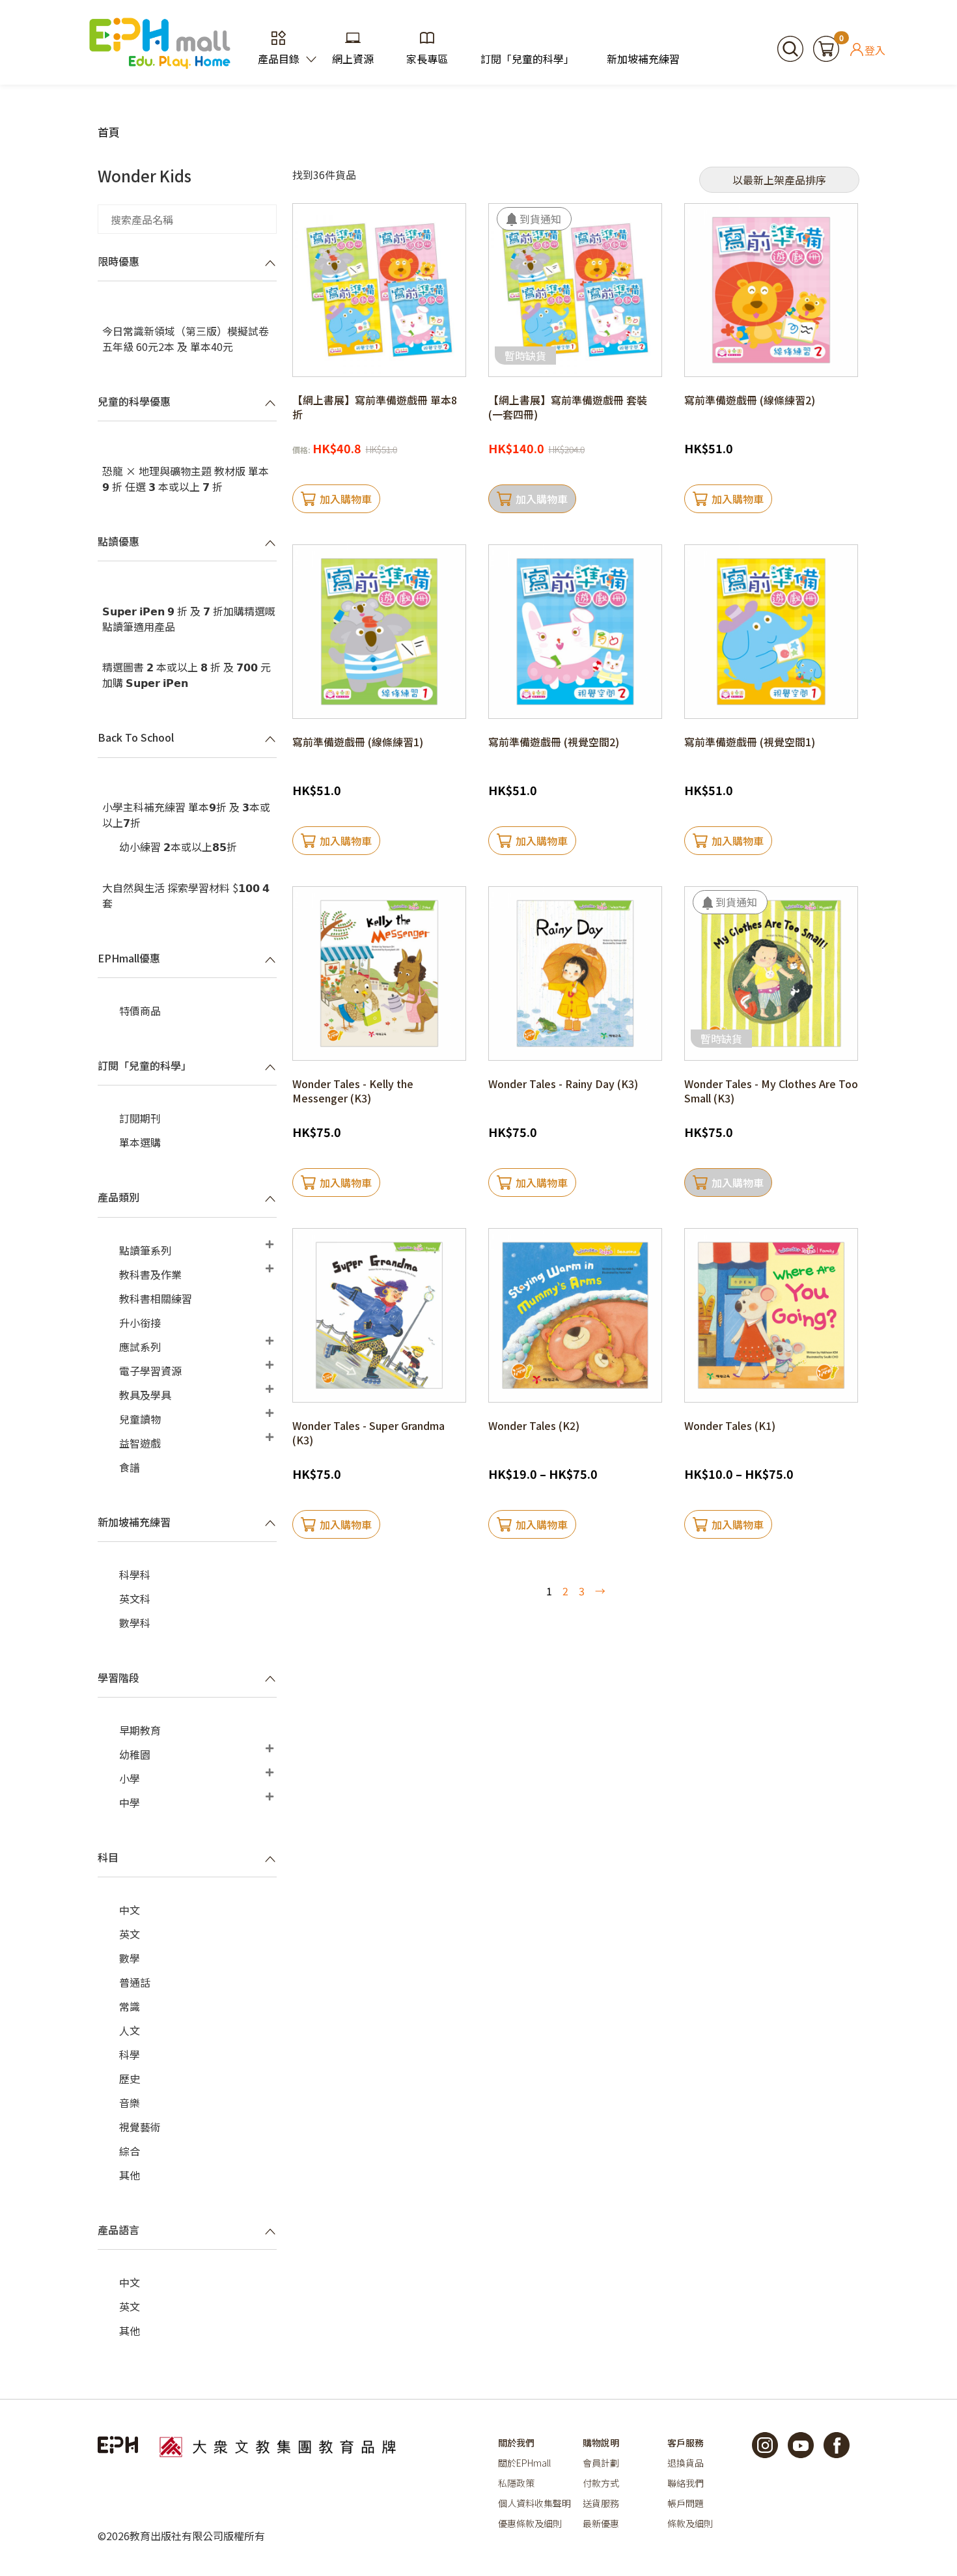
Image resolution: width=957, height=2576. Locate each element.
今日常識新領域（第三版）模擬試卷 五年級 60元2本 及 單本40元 (186, 339)
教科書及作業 (150, 1274)
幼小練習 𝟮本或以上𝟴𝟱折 (178, 847)
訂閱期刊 (140, 1118)
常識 (130, 2006)
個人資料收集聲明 (534, 2503)
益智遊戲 (140, 1443)
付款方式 (601, 2483)
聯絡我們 (686, 2483)
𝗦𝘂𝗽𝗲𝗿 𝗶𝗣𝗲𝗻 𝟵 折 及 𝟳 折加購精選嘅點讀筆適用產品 (189, 619)
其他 (130, 2175)
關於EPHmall (524, 2463)
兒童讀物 (140, 1419)
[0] (826, 47)
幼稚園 (135, 1754)
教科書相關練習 (156, 1298)
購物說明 (601, 2443)
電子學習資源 (150, 1371)
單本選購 (140, 1142)
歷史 (130, 2079)
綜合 (130, 2151)
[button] (534, 219)
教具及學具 (145, 1395)
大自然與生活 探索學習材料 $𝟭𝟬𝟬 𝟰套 (186, 895)
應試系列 (140, 1347)
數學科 (135, 1623)
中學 (130, 1802)
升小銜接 (140, 1323)
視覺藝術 (140, 2127)
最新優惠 (601, 2523)
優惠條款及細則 (530, 2523)
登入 (875, 49)
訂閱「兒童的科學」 (527, 59)
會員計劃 (601, 2463)
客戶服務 (686, 2443)
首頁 (109, 132)
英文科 (135, 1599)
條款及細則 (690, 2523)
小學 (130, 1778)
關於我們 (516, 2443)
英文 (130, 1934)
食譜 (130, 1467)
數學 (130, 1958)
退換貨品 (686, 2463)
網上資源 (353, 59)
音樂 (130, 2103)
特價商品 (140, 1011)
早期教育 (140, 1730)
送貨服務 (601, 2503)
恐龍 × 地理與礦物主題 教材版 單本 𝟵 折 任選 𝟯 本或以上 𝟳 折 (186, 479)
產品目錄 (279, 59)
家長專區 (427, 59)
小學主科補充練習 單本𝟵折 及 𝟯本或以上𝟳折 (186, 815)
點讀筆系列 (145, 1250)
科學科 (135, 1575)
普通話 (135, 1982)
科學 (130, 2054)
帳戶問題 (686, 2503)
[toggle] (270, 262)
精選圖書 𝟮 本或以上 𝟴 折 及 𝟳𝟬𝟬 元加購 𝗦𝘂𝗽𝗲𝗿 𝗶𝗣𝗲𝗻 (187, 675)
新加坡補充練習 (643, 59)
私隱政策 (516, 2483)
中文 (130, 1910)
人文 (130, 2030)
